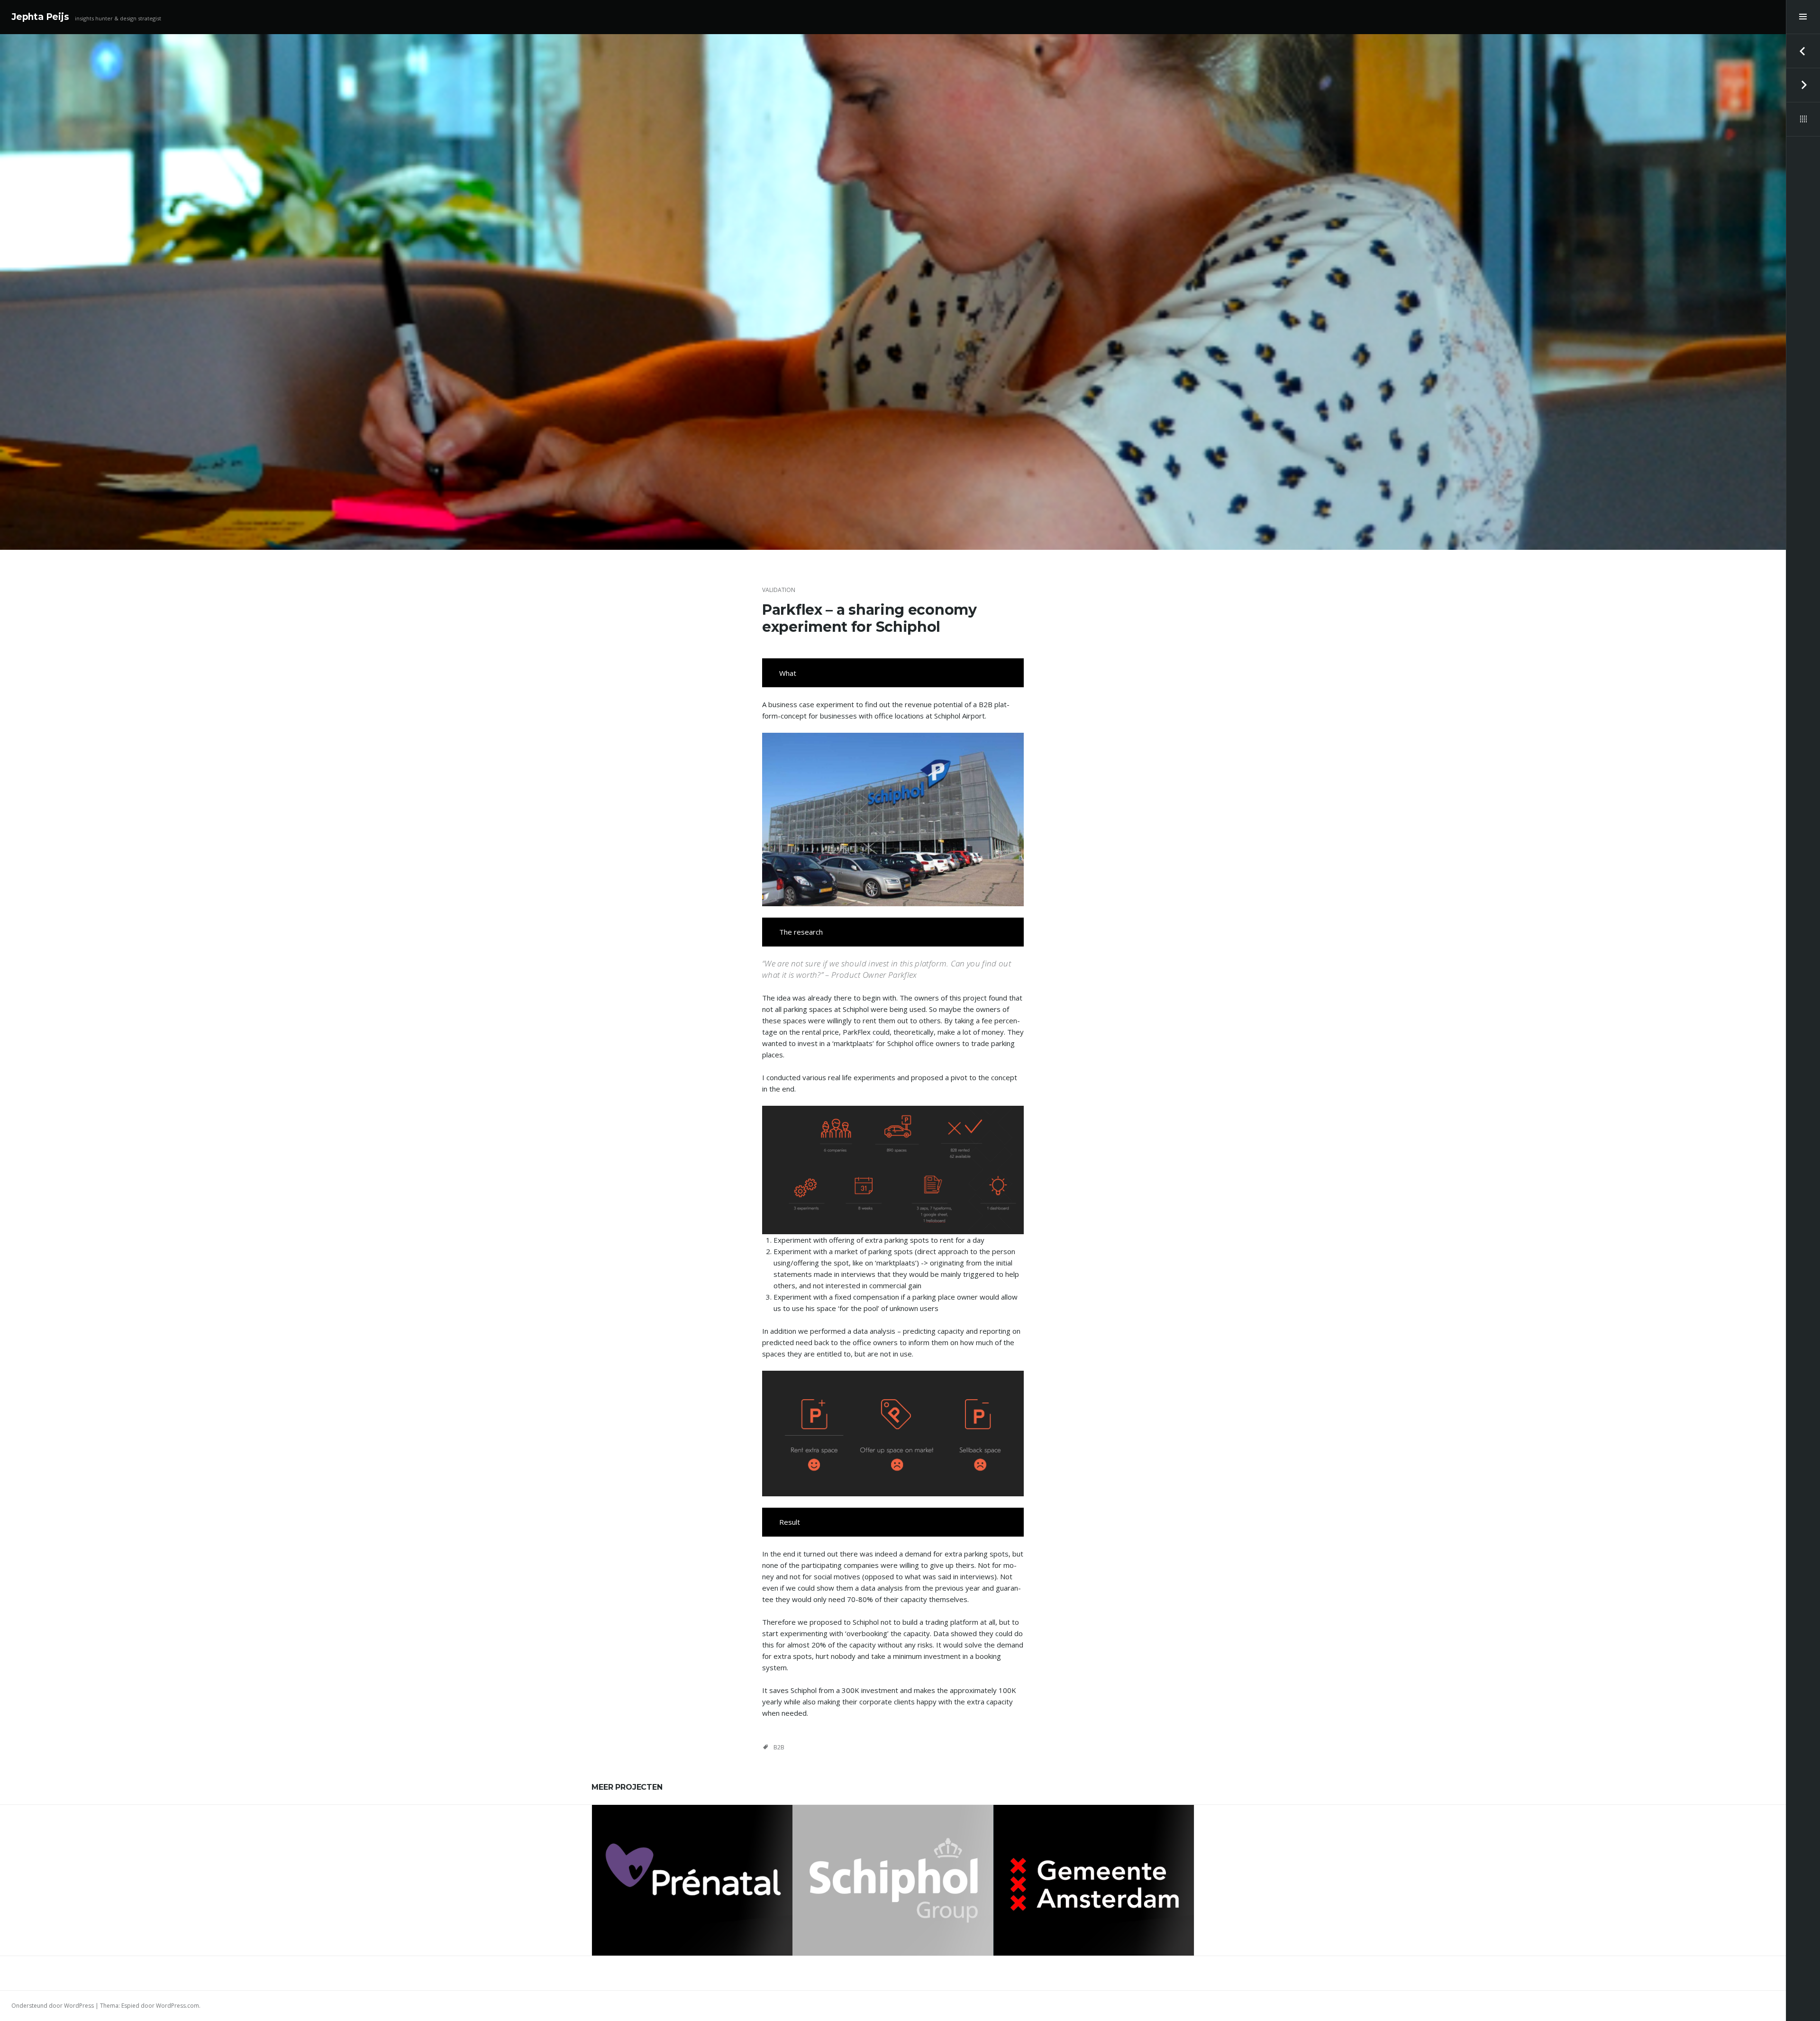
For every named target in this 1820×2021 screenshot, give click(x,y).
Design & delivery (1061, 1852)
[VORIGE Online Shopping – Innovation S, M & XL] (1803, 51)
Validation (779, 590)
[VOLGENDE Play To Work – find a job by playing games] (1803, 85)
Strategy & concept (692, 1857)
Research (1103, 1852)
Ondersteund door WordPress (53, 2006)
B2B (779, 1747)
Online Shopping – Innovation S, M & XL (692, 1876)
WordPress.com (177, 2006)
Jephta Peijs (40, 17)
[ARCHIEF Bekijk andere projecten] (1803, 119)
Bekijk (698, 1904)
